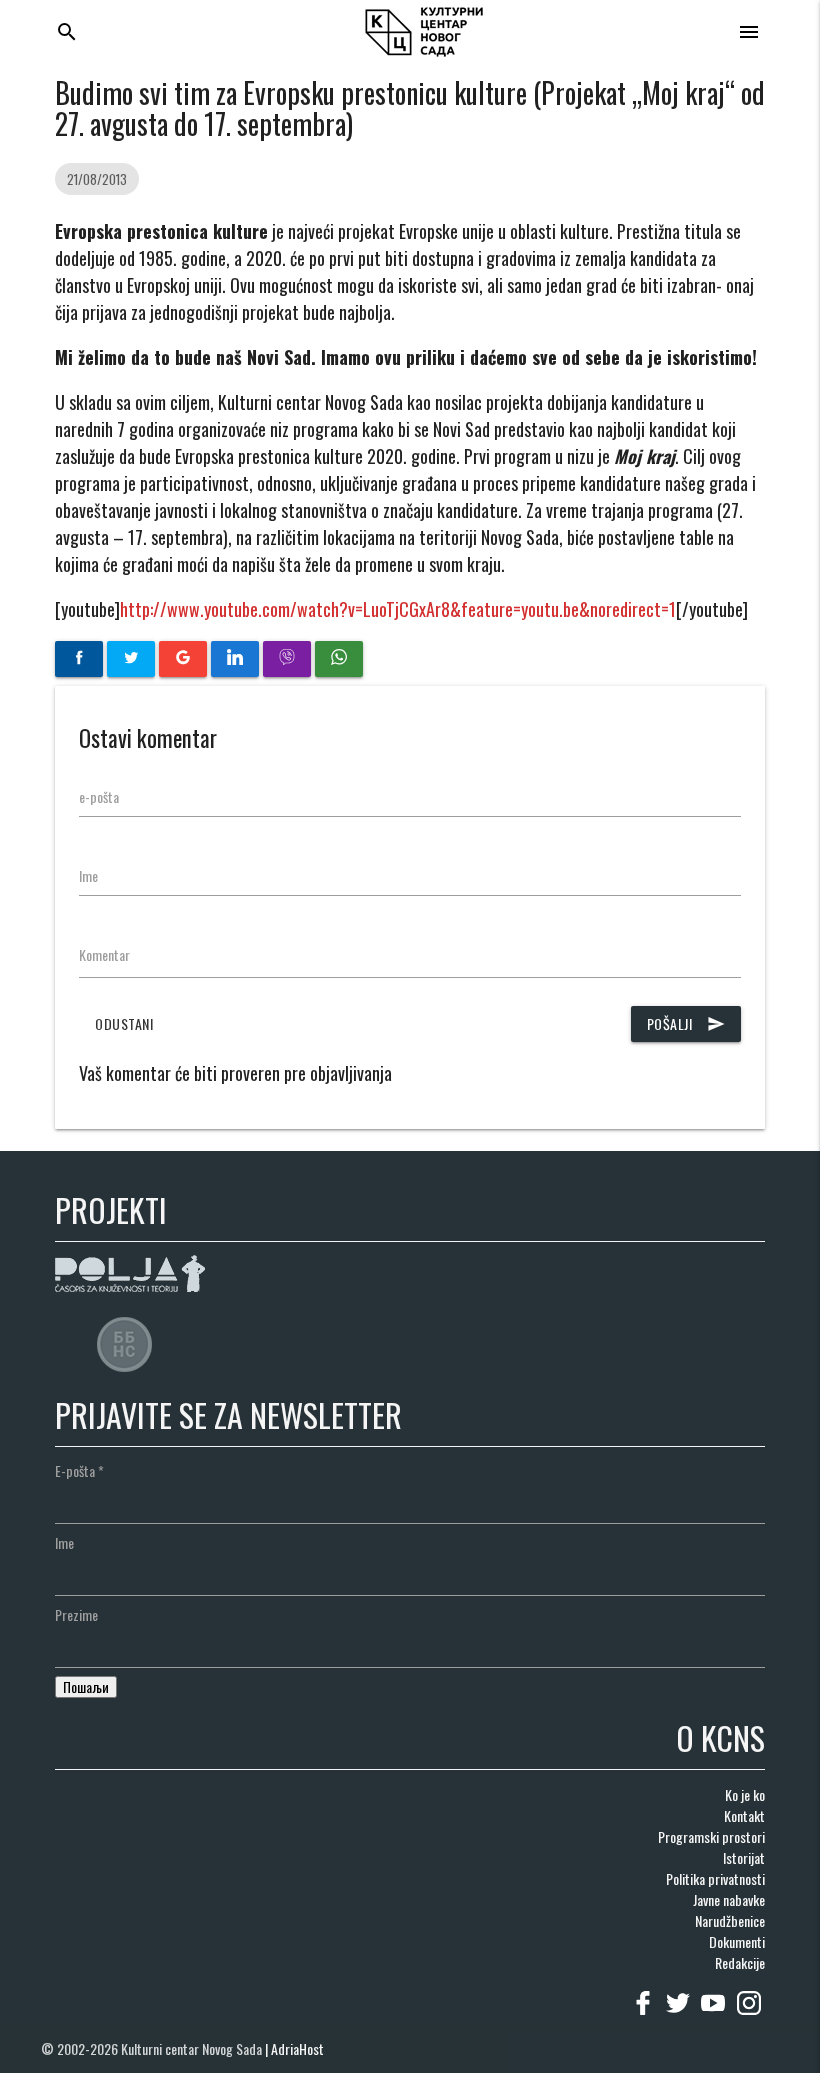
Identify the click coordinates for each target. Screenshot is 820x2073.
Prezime (76, 1614)
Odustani (124, 1023)
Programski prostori (711, 1836)
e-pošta (99, 796)
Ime (88, 875)
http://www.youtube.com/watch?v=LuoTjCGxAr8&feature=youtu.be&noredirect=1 (398, 609)
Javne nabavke (729, 1899)
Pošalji (686, 1023)
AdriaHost (297, 2048)
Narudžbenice (730, 1920)
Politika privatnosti (715, 1878)
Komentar (104, 954)
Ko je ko (745, 1794)
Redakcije (740, 1962)
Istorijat (744, 1857)
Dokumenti (737, 1941)
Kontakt (744, 1815)
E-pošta (79, 1470)
